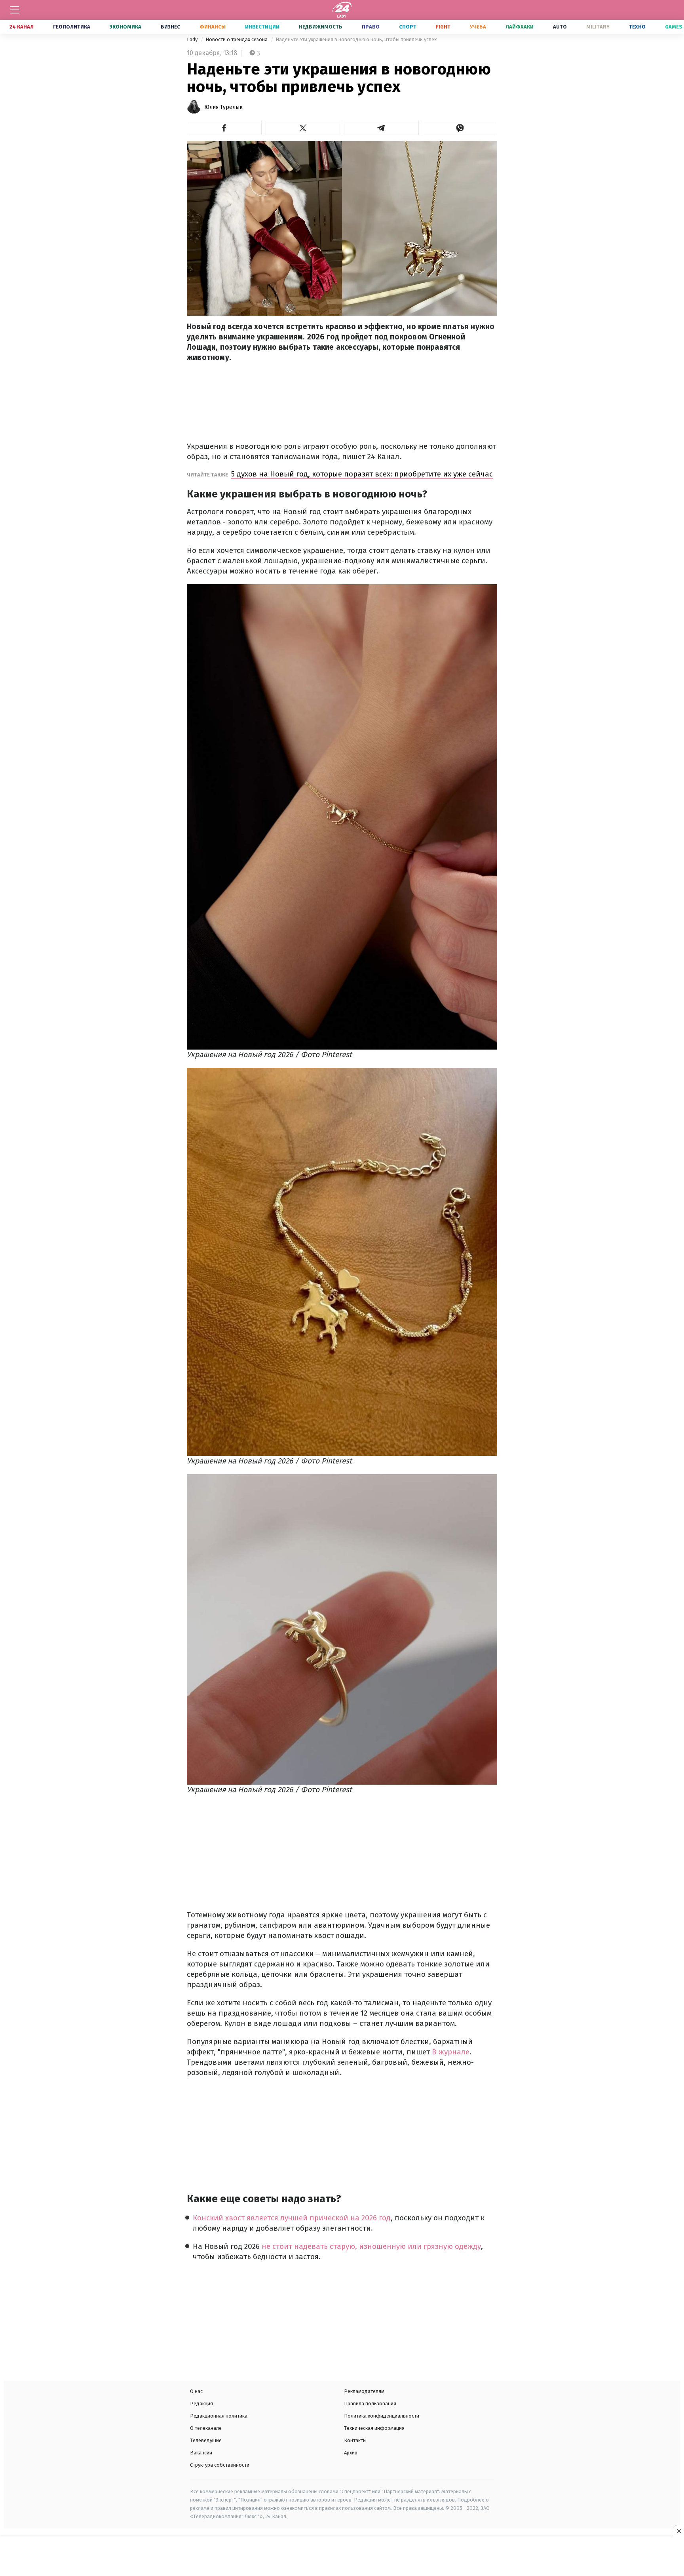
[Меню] (15, 10)
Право (371, 27)
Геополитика (72, 27)
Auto (560, 27)
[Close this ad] (678, 2531)
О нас (196, 2391)
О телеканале (206, 2428)
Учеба (478, 27)
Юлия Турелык (223, 107)
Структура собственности (220, 2465)
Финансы (213, 27)
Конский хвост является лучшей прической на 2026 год (292, 2218)
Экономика (125, 27)
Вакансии (201, 2453)
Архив (351, 2453)
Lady (193, 39)
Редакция (201, 2404)
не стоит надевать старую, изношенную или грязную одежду (371, 2246)
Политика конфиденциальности (382, 2416)
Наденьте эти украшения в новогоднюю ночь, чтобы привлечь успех (356, 39)
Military (598, 27)
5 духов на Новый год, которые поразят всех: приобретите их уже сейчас (362, 474)
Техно (637, 27)
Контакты (355, 2440)
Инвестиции (262, 27)
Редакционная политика (219, 2416)
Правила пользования (370, 2404)
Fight (443, 27)
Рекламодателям (364, 2391)
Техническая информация (374, 2428)
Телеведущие (206, 2440)
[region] (342, 2557)
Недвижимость (321, 27)
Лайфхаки (520, 27)
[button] (224, 128)
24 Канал (22, 27)
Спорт (408, 27)
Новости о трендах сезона (237, 39)
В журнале (451, 2052)
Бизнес (170, 27)
